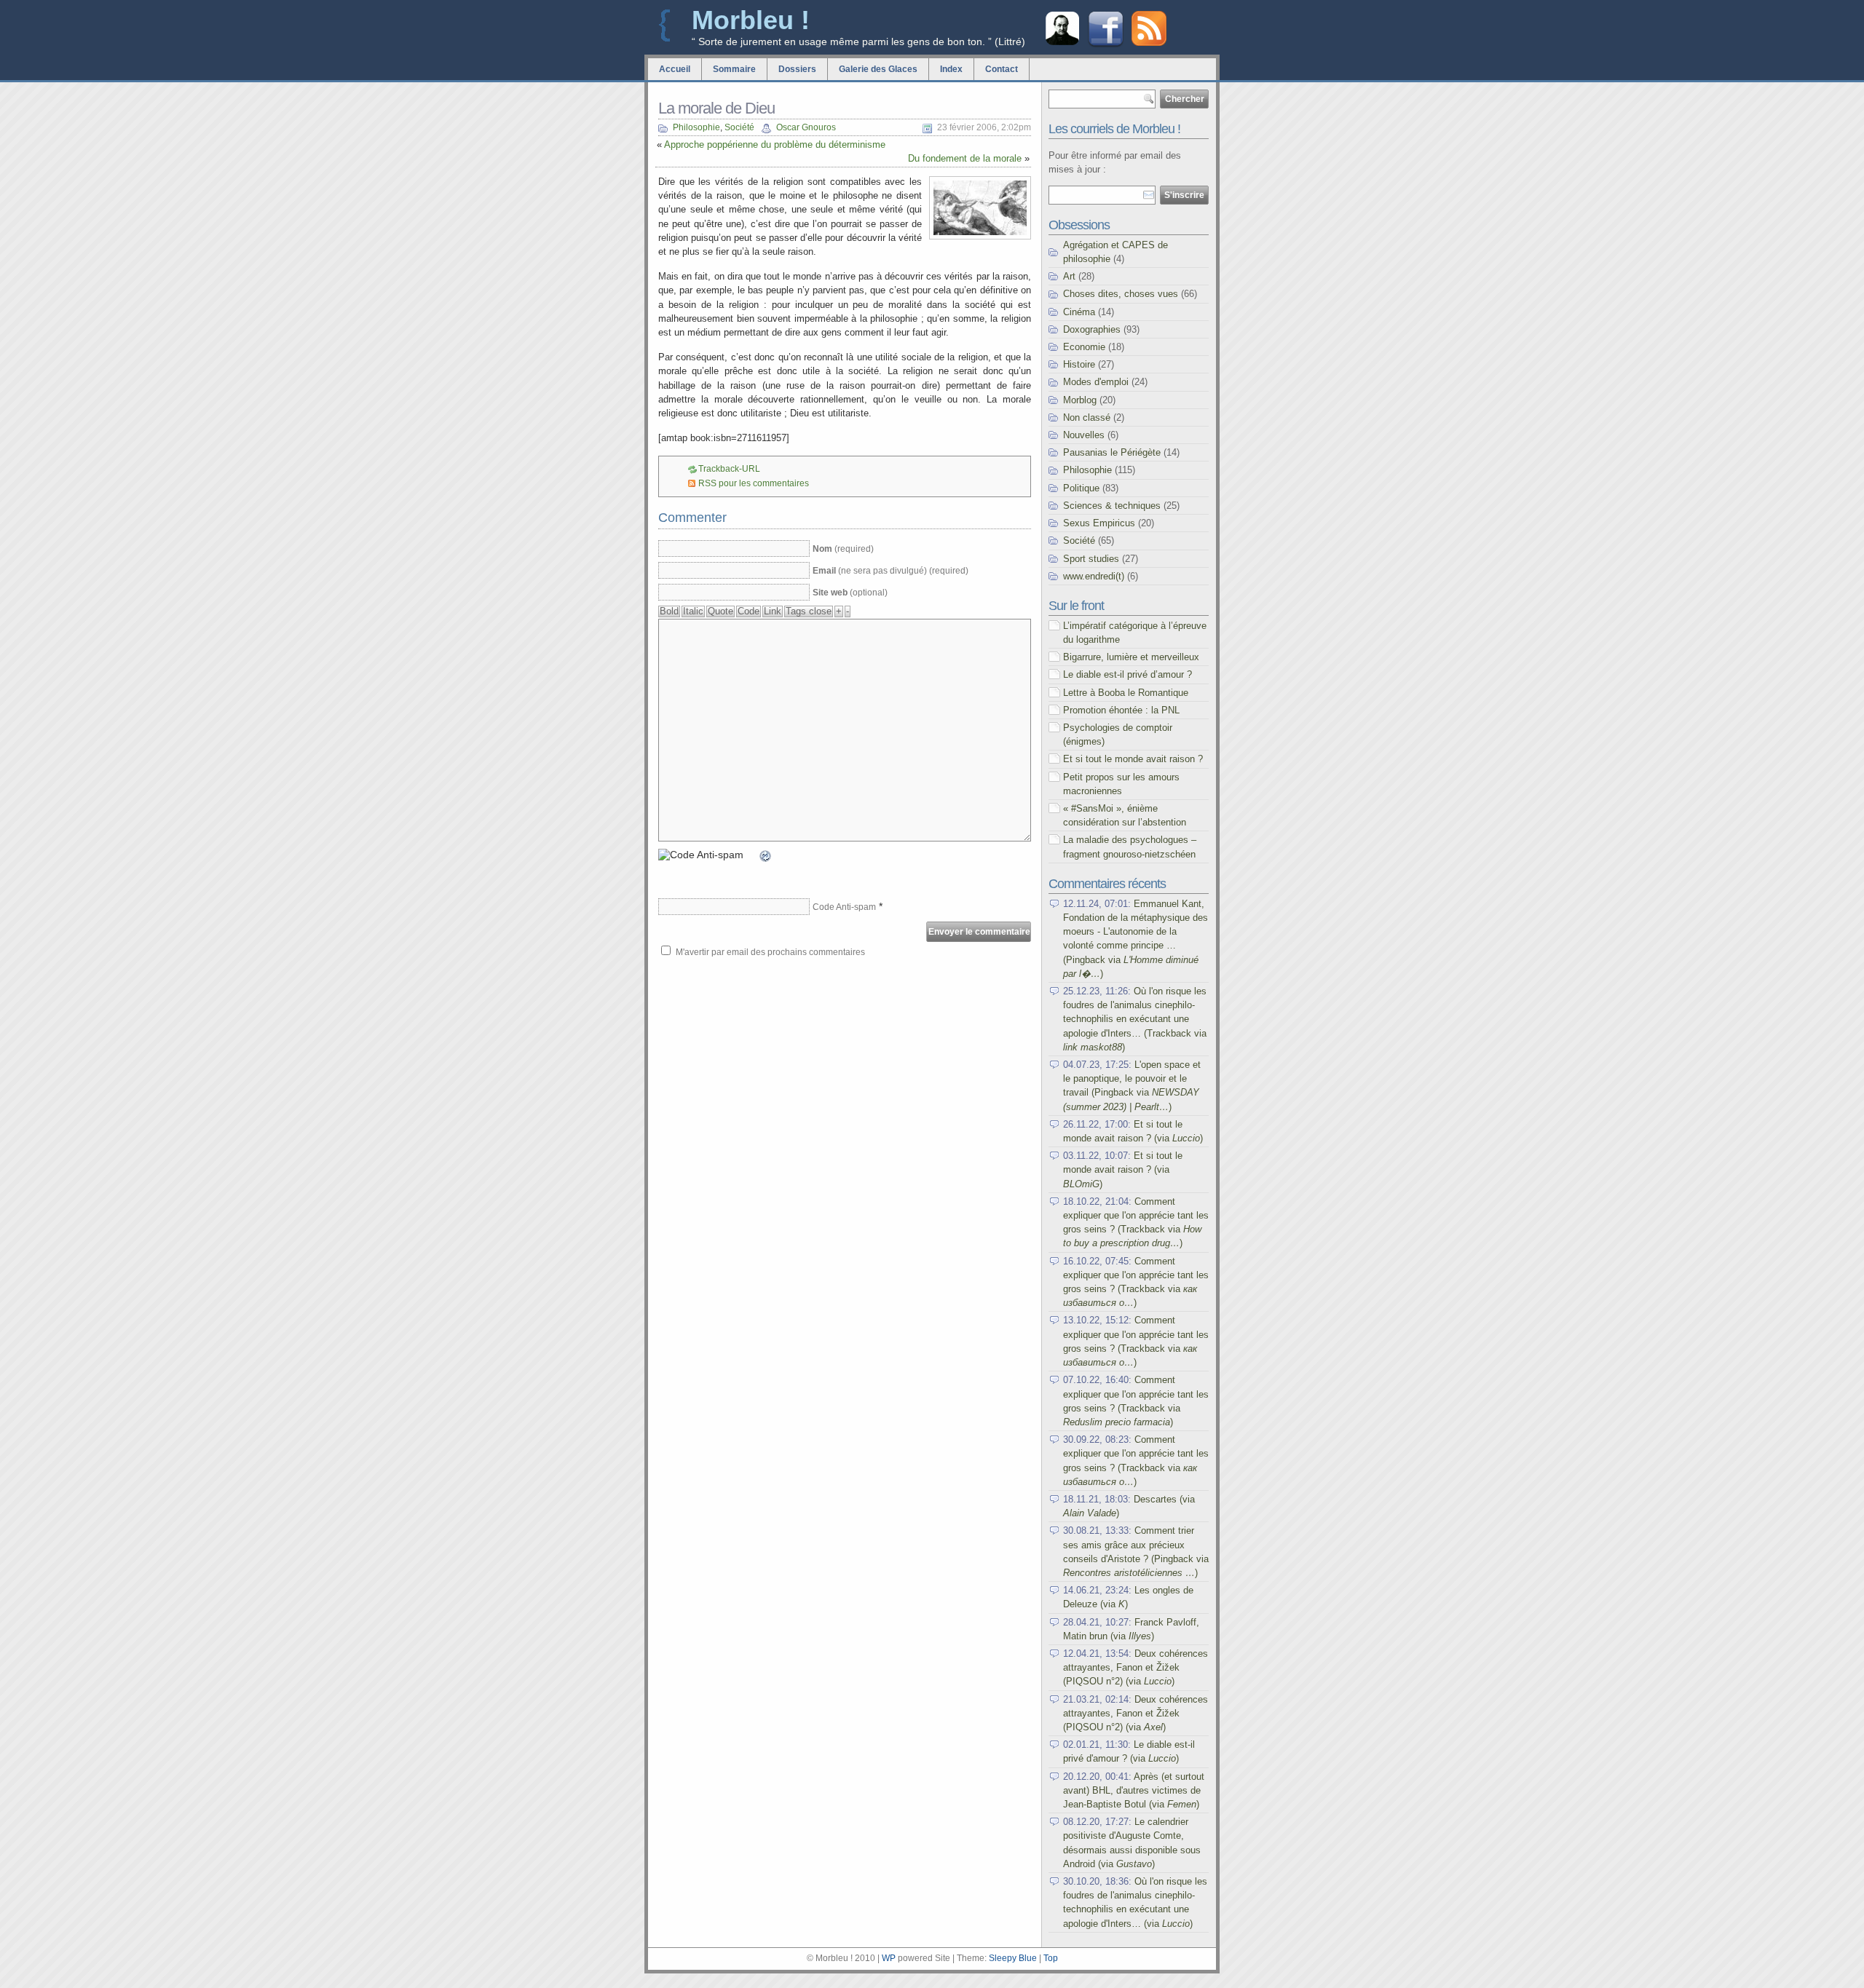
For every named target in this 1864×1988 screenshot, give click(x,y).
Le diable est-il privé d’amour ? (1128, 674)
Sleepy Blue (1013, 1958)
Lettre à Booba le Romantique (1126, 693)
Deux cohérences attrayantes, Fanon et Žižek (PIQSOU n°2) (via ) (1136, 1667)
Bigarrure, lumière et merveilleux (1131, 657)
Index (951, 69)
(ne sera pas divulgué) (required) (890, 571)
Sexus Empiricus (1099, 523)
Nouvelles (1084, 435)
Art (1069, 276)
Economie (1084, 347)
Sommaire (734, 69)
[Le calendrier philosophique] (1062, 43)
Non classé (1087, 417)
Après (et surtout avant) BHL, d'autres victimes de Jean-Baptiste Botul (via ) (1134, 1790)
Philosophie (696, 127)
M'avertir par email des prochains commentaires (770, 952)
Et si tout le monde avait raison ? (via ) (1123, 1169)
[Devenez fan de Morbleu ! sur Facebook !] (1106, 45)
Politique (1081, 488)
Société (739, 127)
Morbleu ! (751, 20)
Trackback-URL (729, 469)
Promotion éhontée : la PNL (1121, 710)
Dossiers (797, 69)
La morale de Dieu (716, 108)
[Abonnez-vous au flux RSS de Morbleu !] (1149, 43)
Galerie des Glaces (878, 69)
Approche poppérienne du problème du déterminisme (775, 144)
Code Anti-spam (844, 907)
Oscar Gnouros (806, 127)
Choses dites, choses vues (1121, 294)
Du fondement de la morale (965, 158)
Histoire (1079, 364)
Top (1051, 1958)
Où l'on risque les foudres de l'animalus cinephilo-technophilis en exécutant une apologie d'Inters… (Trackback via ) (1135, 1019)
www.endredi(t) (1094, 576)
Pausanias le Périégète (1112, 452)
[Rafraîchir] (766, 858)
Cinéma (1079, 312)
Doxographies (1092, 329)
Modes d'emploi (1096, 382)
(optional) (850, 593)
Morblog (1080, 400)
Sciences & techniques (1112, 506)
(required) (843, 549)
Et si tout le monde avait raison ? (1133, 759)
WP (889, 1958)
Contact (1002, 69)
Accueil (675, 69)
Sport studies (1091, 559)
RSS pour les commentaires (754, 483)
